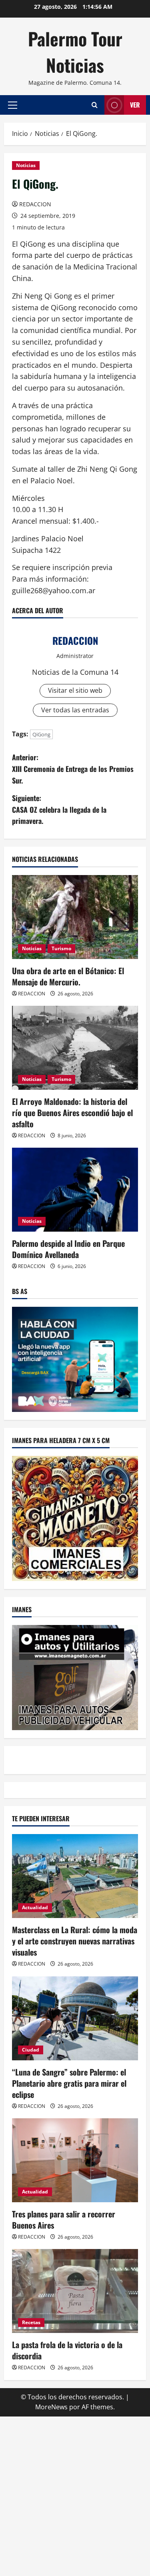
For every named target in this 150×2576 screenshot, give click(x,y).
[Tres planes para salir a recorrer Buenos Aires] (75, 2160)
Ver (135, 105)
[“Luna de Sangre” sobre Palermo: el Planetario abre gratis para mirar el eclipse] (75, 2018)
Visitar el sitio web (75, 690)
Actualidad (35, 1907)
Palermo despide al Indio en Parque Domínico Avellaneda (68, 1249)
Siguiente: (59, 809)
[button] (13, 105)
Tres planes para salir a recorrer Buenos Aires (64, 2219)
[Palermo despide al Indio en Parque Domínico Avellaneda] (75, 1190)
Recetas (31, 2322)
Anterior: (73, 769)
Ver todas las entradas (75, 710)
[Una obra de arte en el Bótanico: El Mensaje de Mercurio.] (75, 917)
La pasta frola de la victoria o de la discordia (67, 2350)
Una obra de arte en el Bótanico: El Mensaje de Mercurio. (68, 976)
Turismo (61, 948)
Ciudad (31, 2050)
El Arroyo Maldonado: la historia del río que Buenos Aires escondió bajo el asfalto (72, 1113)
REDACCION (35, 204)
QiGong (41, 734)
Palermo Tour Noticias (75, 52)
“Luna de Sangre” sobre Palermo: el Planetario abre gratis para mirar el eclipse (69, 2083)
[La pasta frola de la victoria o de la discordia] (75, 2291)
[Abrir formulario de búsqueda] (95, 105)
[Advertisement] (75, 2495)
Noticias (26, 165)
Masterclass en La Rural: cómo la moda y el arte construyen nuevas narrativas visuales (75, 1941)
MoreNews (51, 2407)
